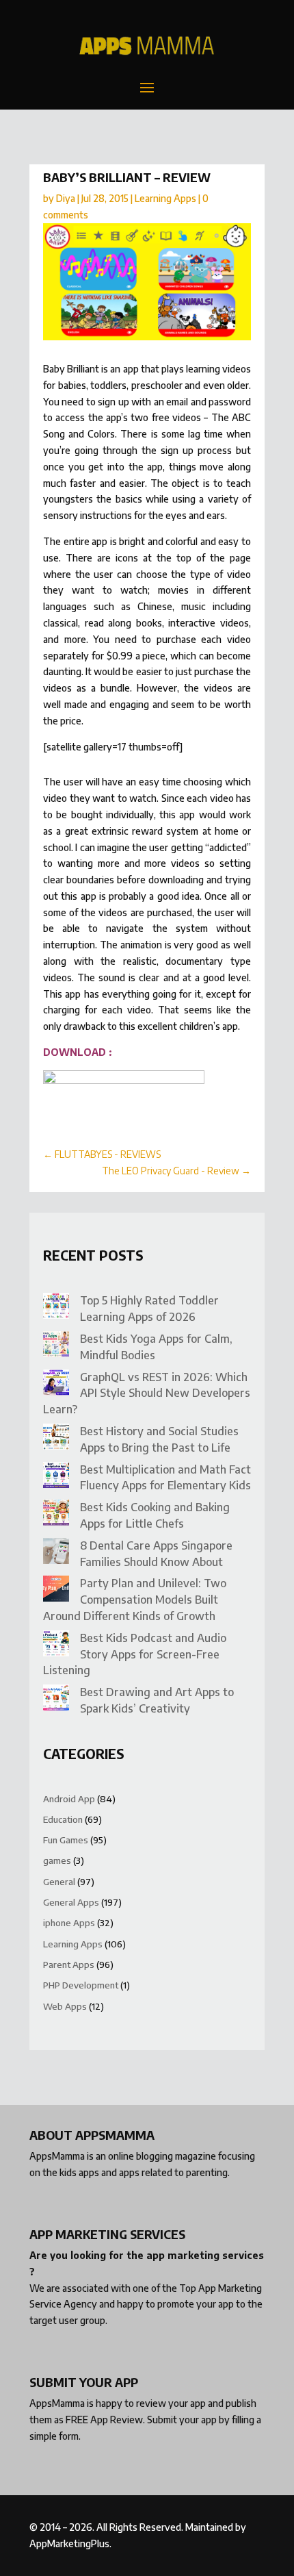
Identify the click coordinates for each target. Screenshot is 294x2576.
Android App (69, 1799)
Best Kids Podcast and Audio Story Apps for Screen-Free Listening (135, 1654)
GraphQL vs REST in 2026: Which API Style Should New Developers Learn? (147, 1393)
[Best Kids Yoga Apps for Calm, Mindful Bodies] (56, 1347)
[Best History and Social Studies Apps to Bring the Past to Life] (56, 1439)
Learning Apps (165, 198)
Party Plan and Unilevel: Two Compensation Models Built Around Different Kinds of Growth (135, 1600)
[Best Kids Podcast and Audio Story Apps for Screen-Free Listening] (56, 1646)
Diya (66, 198)
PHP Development (81, 1985)
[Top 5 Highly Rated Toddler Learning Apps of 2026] (56, 1308)
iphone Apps (69, 1923)
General (59, 1882)
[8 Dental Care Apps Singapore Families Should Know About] (56, 1553)
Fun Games (66, 1840)
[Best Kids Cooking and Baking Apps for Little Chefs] (56, 1515)
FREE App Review (104, 2420)
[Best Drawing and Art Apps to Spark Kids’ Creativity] (56, 1700)
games (57, 1860)
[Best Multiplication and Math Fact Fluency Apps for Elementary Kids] (56, 1477)
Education (63, 1819)
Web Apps (65, 2006)
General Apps (71, 1902)
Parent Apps (69, 1965)
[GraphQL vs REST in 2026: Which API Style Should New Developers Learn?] (56, 1385)
